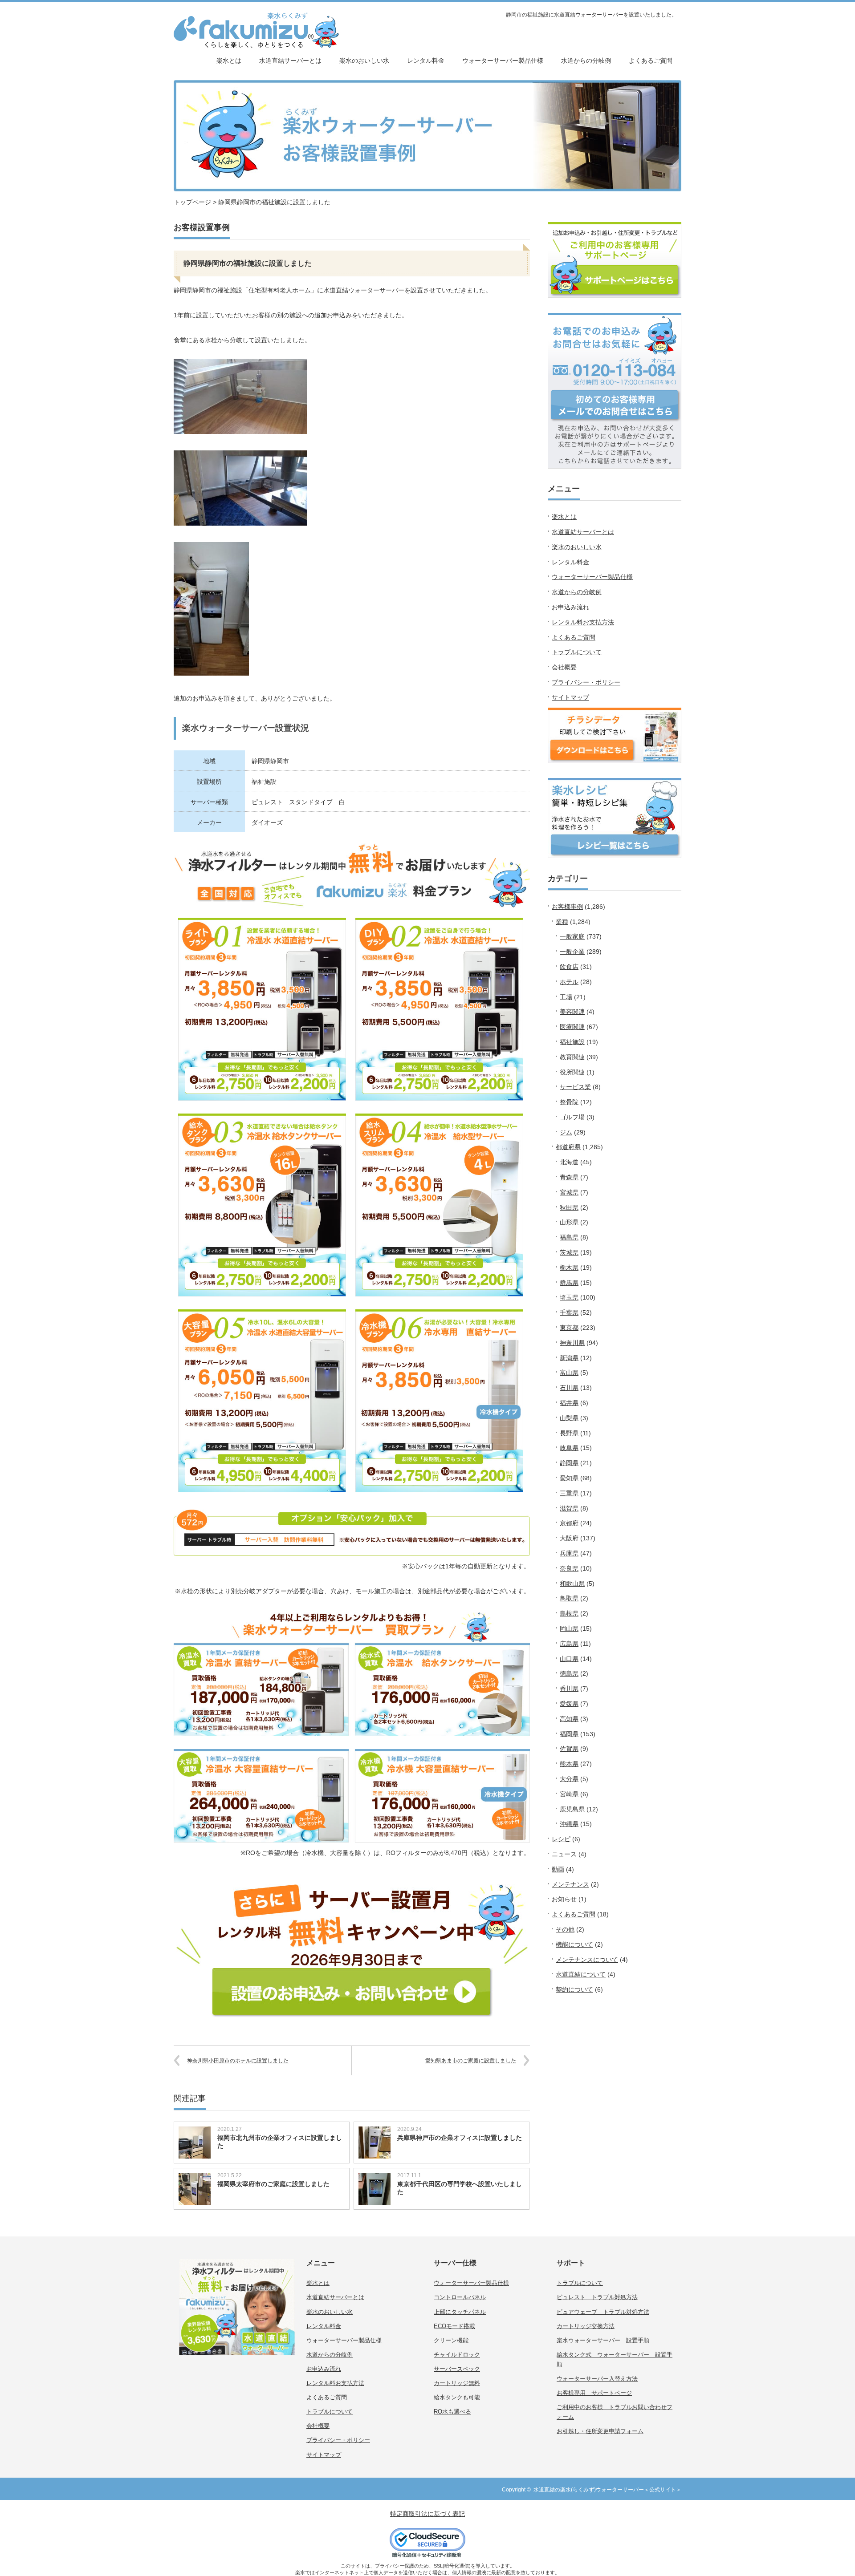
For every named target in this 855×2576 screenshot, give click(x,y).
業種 (562, 922)
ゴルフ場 (572, 1117)
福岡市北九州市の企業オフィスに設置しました (280, 2142)
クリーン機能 (451, 2340)
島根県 (569, 1613)
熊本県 (569, 1764)
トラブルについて (577, 652)
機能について (574, 1944)
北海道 (569, 1162)
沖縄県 (569, 1824)
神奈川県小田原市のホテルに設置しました (238, 2061)
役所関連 (572, 1072)
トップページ (192, 202)
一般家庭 (572, 936)
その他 (565, 1929)
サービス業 (575, 1087)
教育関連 (572, 1057)
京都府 (569, 1523)
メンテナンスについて (587, 1960)
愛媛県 (569, 1704)
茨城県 (569, 1252)
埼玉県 (569, 1297)
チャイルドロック (457, 2355)
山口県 (569, 1659)
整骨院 (569, 1102)
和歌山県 (572, 1584)
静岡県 (569, 1463)
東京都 (569, 1328)
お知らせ (564, 1899)
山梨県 (569, 1418)
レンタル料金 (426, 61)
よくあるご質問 (651, 61)
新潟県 (569, 1358)
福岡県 (569, 1734)
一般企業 (572, 952)
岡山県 (569, 1628)
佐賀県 (569, 1749)
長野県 (569, 1433)
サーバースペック (457, 2369)
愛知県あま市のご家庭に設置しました (471, 2061)
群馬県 (569, 1283)
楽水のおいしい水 (364, 61)
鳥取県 (569, 1598)
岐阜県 (569, 1448)
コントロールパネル (460, 2297)
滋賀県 (569, 1508)
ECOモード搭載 (454, 2326)
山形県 (569, 1222)
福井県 (569, 1403)
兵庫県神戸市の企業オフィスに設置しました (460, 2138)
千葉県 (569, 1312)
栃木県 (569, 1268)
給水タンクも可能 (457, 2397)
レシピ (561, 1839)
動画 (558, 1869)
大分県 (569, 1779)
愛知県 (569, 1478)
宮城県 (569, 1192)
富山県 (569, 1373)
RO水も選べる (452, 2412)
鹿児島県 (572, 1809)
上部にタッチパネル (460, 2312)
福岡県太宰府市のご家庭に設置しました (273, 2184)
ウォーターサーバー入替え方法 (597, 2379)
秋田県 (569, 1207)
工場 (566, 997)
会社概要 (564, 667)
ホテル (569, 982)
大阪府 (569, 1538)
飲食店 (569, 967)
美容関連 (572, 1012)
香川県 (569, 1689)
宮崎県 (569, 1794)
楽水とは (229, 61)
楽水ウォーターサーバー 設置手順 (603, 2340)
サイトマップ (570, 697)
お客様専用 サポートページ (594, 2393)
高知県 (569, 1719)
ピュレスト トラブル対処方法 (597, 2297)
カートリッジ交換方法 (586, 2326)
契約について (574, 1989)
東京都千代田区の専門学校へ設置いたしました (460, 2188)
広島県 (569, 1644)
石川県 (569, 1388)
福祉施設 (572, 1042)
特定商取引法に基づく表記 (427, 2514)
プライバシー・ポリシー (586, 682)
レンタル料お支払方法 (583, 622)
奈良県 (569, 1568)
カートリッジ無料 (457, 2383)
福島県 (569, 1237)
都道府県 (568, 1147)
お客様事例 (567, 907)
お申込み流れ (570, 607)
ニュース (564, 1854)
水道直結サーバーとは (290, 61)
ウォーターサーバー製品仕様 (503, 61)
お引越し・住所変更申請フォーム (600, 2431)
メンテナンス (570, 1884)
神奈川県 (572, 1343)
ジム (566, 1132)
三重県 (569, 1493)
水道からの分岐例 (586, 61)
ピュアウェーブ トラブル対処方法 (603, 2312)
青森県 (569, 1177)
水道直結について (581, 1974)
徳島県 (569, 1673)
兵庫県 (569, 1553)
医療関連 (572, 1027)
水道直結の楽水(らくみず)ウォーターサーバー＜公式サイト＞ (607, 2490)
